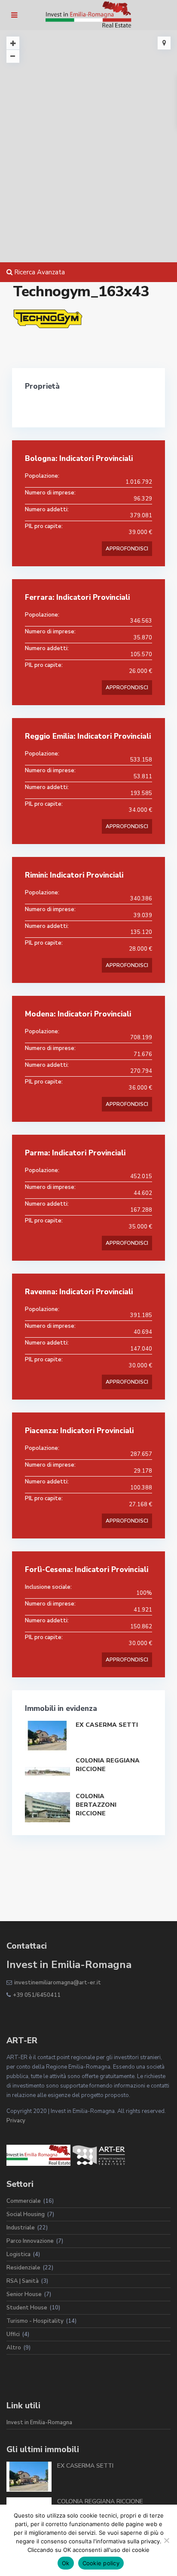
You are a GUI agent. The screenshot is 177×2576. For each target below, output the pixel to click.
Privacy (16, 2121)
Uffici (13, 2334)
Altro (14, 2348)
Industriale (21, 2228)
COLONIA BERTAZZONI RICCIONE (96, 1805)
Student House (27, 2308)
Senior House (24, 2294)
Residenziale (23, 2268)
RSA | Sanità (23, 2281)
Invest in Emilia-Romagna (39, 2422)
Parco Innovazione (30, 2241)
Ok (66, 2563)
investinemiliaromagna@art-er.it (58, 1983)
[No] (166, 2540)
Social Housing (26, 2214)
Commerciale (24, 2201)
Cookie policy (101, 2563)
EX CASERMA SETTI (107, 1725)
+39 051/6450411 (37, 1995)
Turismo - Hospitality (35, 2321)
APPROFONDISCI (127, 549)
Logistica (18, 2254)
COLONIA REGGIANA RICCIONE (100, 2501)
